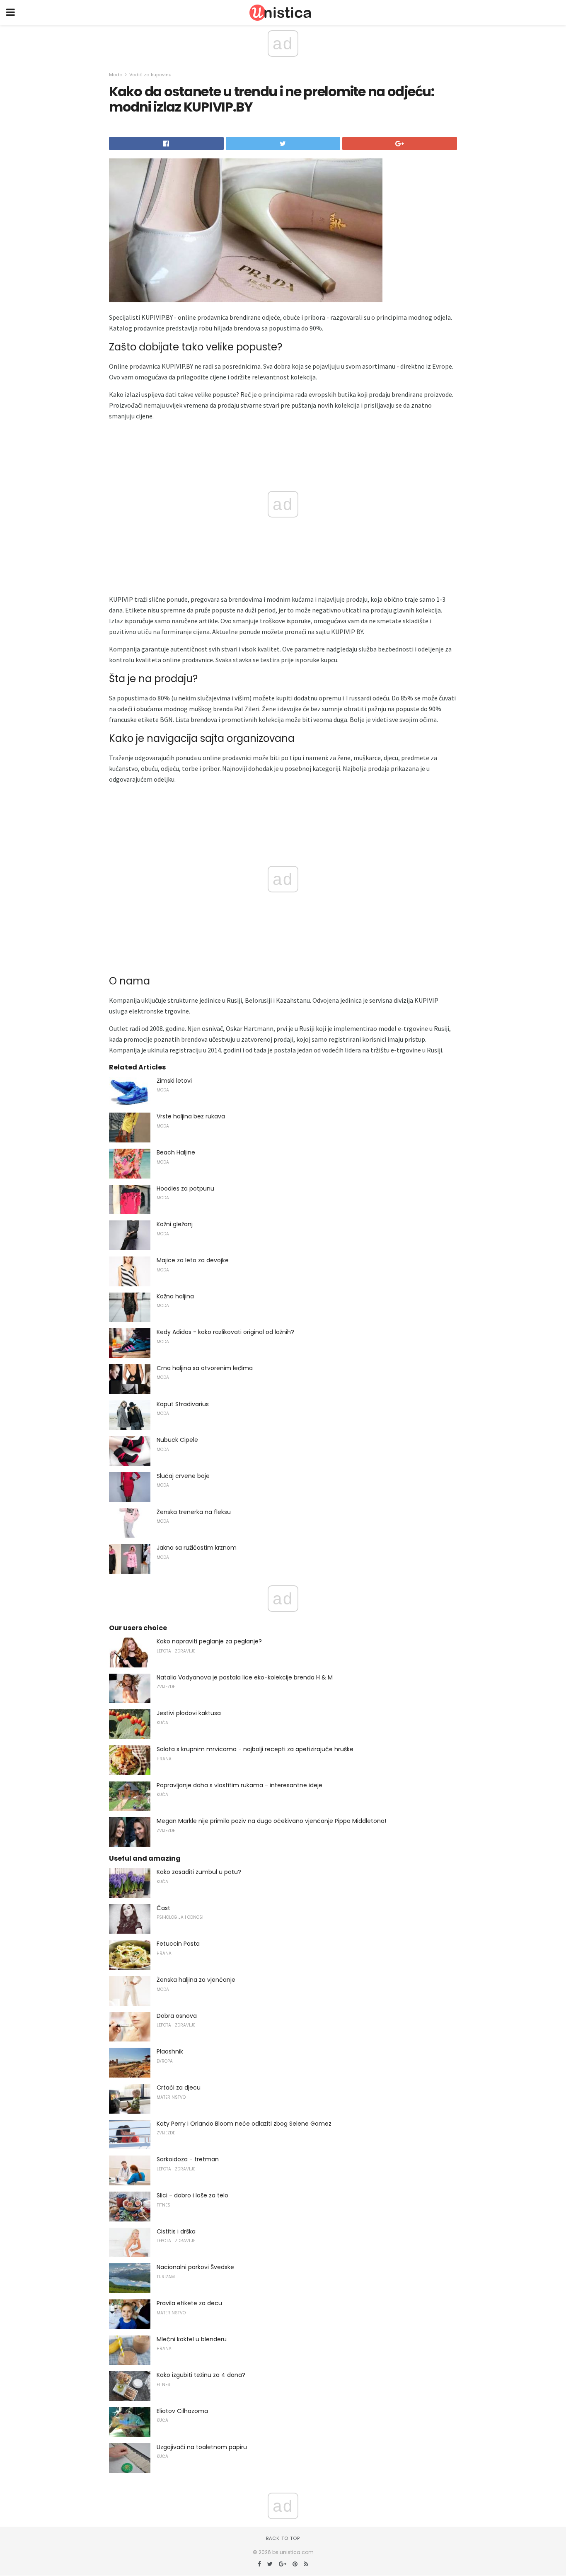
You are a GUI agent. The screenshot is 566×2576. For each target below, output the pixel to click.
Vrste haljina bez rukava (191, 1116)
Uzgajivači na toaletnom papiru (202, 2447)
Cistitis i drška (176, 2231)
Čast (163, 1908)
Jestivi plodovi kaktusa (189, 1713)
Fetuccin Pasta (178, 1944)
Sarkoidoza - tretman (188, 2159)
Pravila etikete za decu (189, 2303)
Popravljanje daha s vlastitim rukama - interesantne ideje (239, 1785)
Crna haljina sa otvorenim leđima (205, 1368)
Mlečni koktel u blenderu (192, 2339)
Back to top (283, 2538)
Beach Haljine (176, 1152)
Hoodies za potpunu (185, 1188)
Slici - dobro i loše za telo (192, 2195)
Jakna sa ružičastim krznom (197, 1548)
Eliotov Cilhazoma (182, 2411)
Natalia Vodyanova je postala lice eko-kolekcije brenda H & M (245, 1677)
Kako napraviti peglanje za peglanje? (209, 1641)
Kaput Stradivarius (183, 1404)
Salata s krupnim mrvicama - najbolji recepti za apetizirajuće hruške (255, 1749)
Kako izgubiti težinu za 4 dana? (201, 2375)
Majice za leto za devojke (193, 1260)
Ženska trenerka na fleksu (194, 1512)
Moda (116, 75)
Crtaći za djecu (179, 2088)
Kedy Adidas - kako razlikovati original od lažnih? (225, 1332)
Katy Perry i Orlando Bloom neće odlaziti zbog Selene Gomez (244, 2124)
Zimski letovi (174, 1081)
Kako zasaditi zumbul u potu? (199, 1872)
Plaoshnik (170, 2051)
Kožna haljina (175, 1296)
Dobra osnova (177, 2016)
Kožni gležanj (175, 1224)
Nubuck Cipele (177, 1440)
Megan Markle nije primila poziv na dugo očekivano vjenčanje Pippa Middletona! (271, 1821)
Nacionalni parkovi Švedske (195, 2267)
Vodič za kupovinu (150, 75)
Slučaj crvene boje (183, 1476)
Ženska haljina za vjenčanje (196, 1980)
